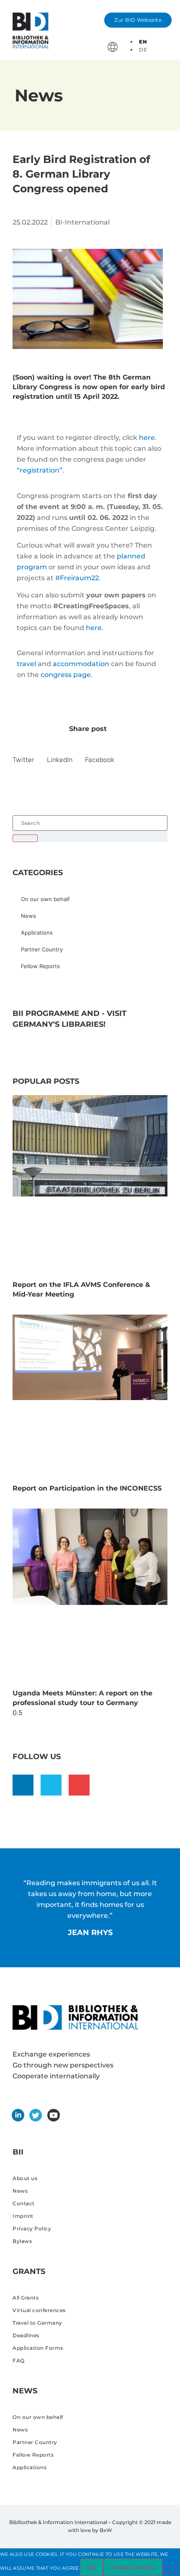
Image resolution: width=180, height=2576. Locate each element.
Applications (37, 933)
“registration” (40, 470)
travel (27, 664)
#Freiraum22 (77, 578)
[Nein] (170, 2570)
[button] (169, 41)
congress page (66, 675)
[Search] (25, 838)
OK (92, 2567)
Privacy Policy (133, 2567)
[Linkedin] (23, 1785)
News (28, 916)
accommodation (81, 664)
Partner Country (42, 949)
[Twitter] (51, 1785)
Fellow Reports (40, 966)
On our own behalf (45, 899)
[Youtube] (79, 1785)
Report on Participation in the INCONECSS (87, 1488)
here (147, 438)
